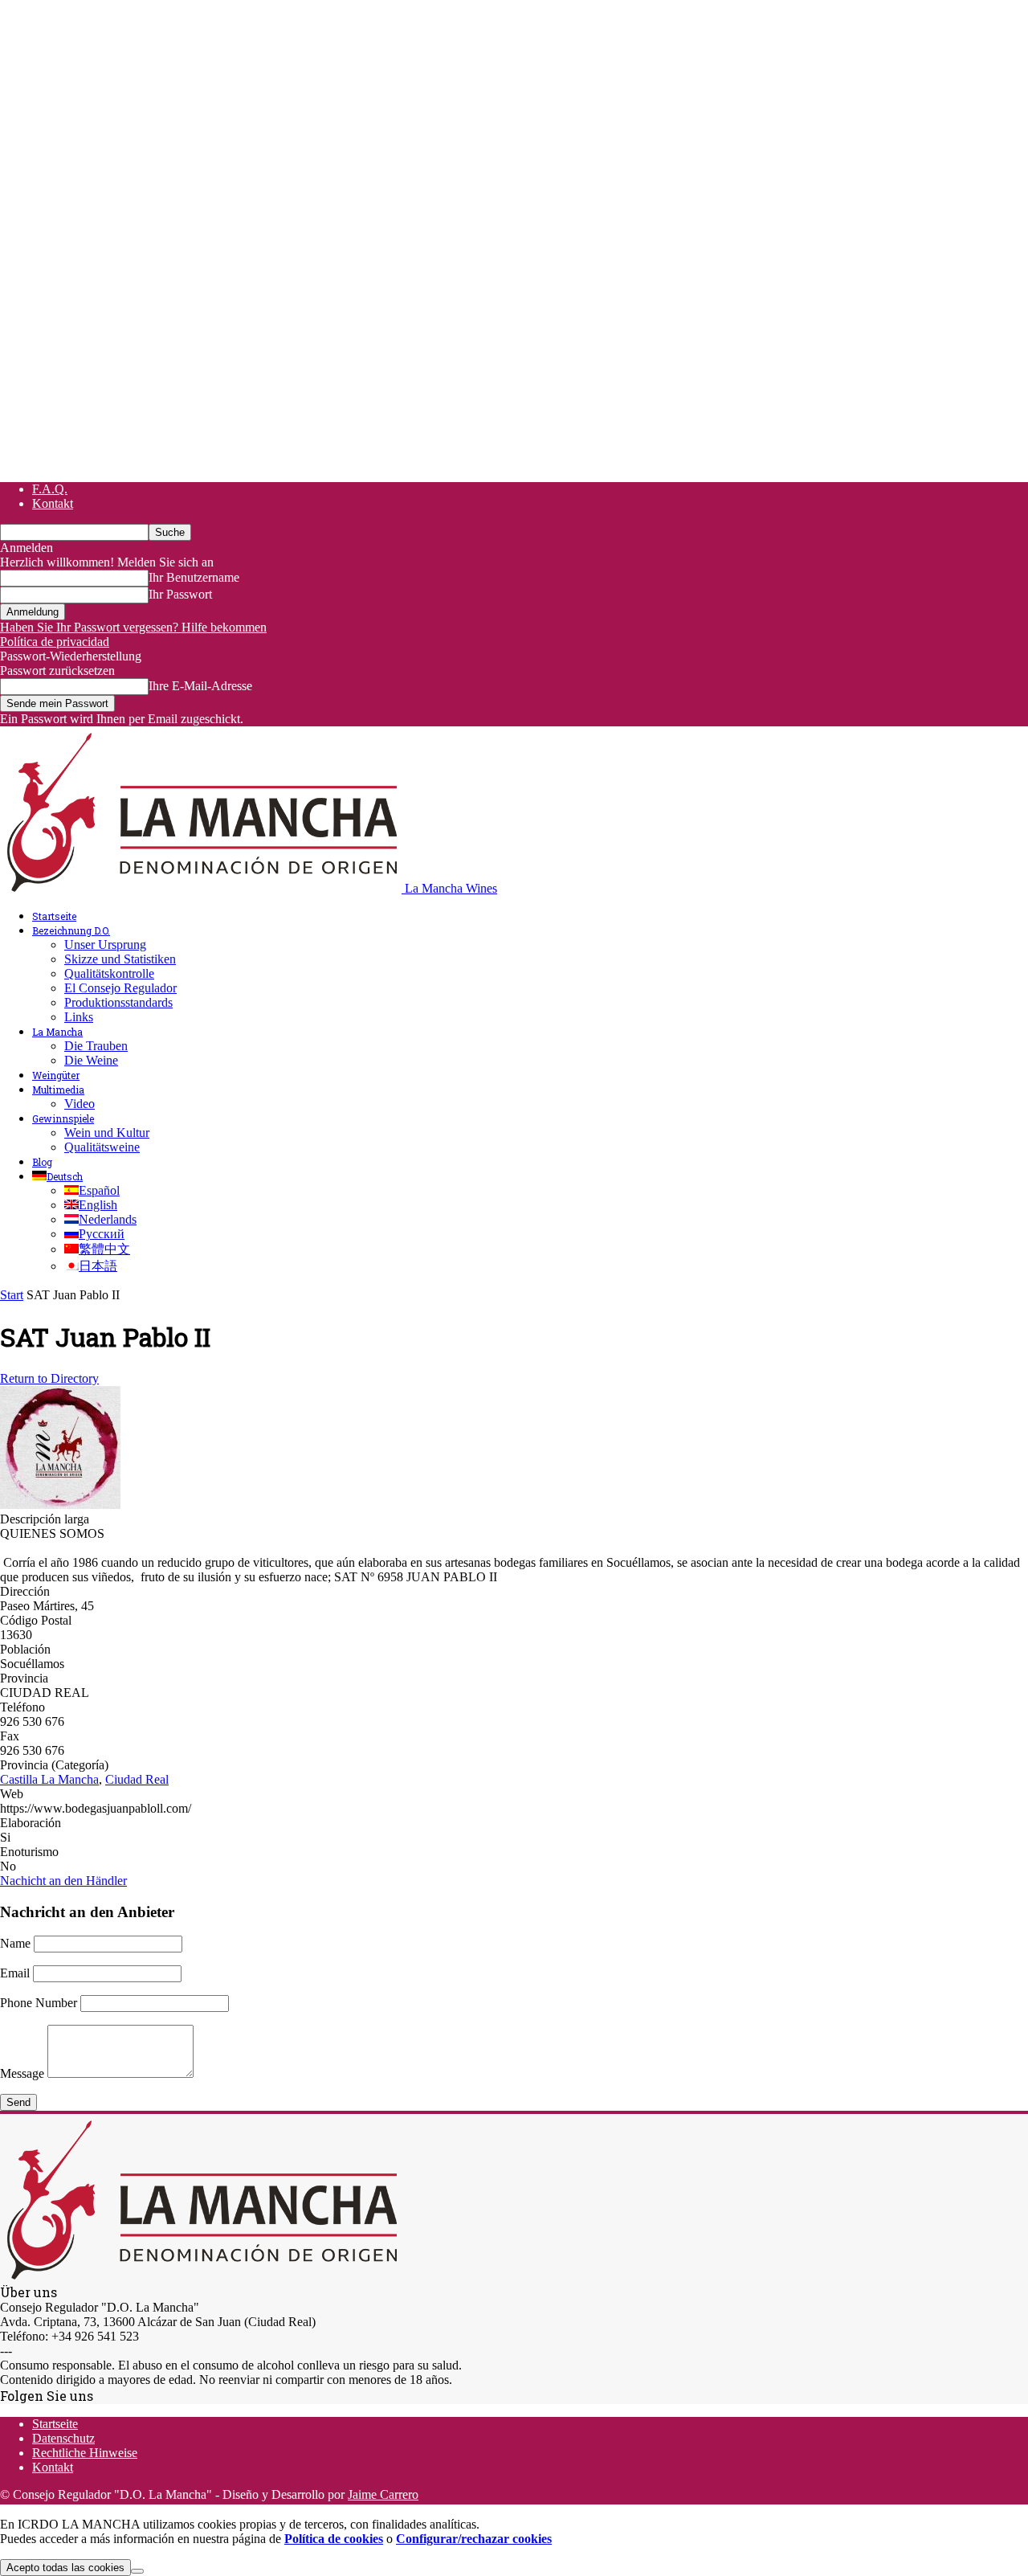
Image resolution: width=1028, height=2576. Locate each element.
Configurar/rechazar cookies (474, 2539)
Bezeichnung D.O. (71, 930)
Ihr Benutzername (194, 577)
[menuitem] (57, 1176)
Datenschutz (63, 2438)
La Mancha (57, 1032)
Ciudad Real (137, 1779)
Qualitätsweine (102, 1147)
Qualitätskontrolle (109, 973)
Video (80, 1104)
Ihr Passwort (180, 594)
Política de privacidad (55, 642)
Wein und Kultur (107, 1133)
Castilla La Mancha (49, 1779)
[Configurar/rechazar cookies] (137, 2571)
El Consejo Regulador (120, 988)
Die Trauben (96, 1046)
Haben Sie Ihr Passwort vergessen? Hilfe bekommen (133, 627)
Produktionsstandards (118, 1002)
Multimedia (58, 1090)
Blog (42, 1162)
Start (12, 1295)
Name (15, 1943)
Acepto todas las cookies (65, 2568)
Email (15, 1973)
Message (22, 2073)
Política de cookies (334, 2539)
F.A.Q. (50, 489)
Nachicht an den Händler (63, 1881)
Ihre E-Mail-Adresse (200, 686)
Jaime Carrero (383, 2494)
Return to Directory (49, 1378)
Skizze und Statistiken (120, 959)
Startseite (54, 916)
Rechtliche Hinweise (85, 2453)
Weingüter (56, 1075)
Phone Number (39, 2003)
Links (79, 1017)
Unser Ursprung (105, 945)
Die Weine (91, 1060)
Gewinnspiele (63, 1118)
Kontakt (53, 503)
